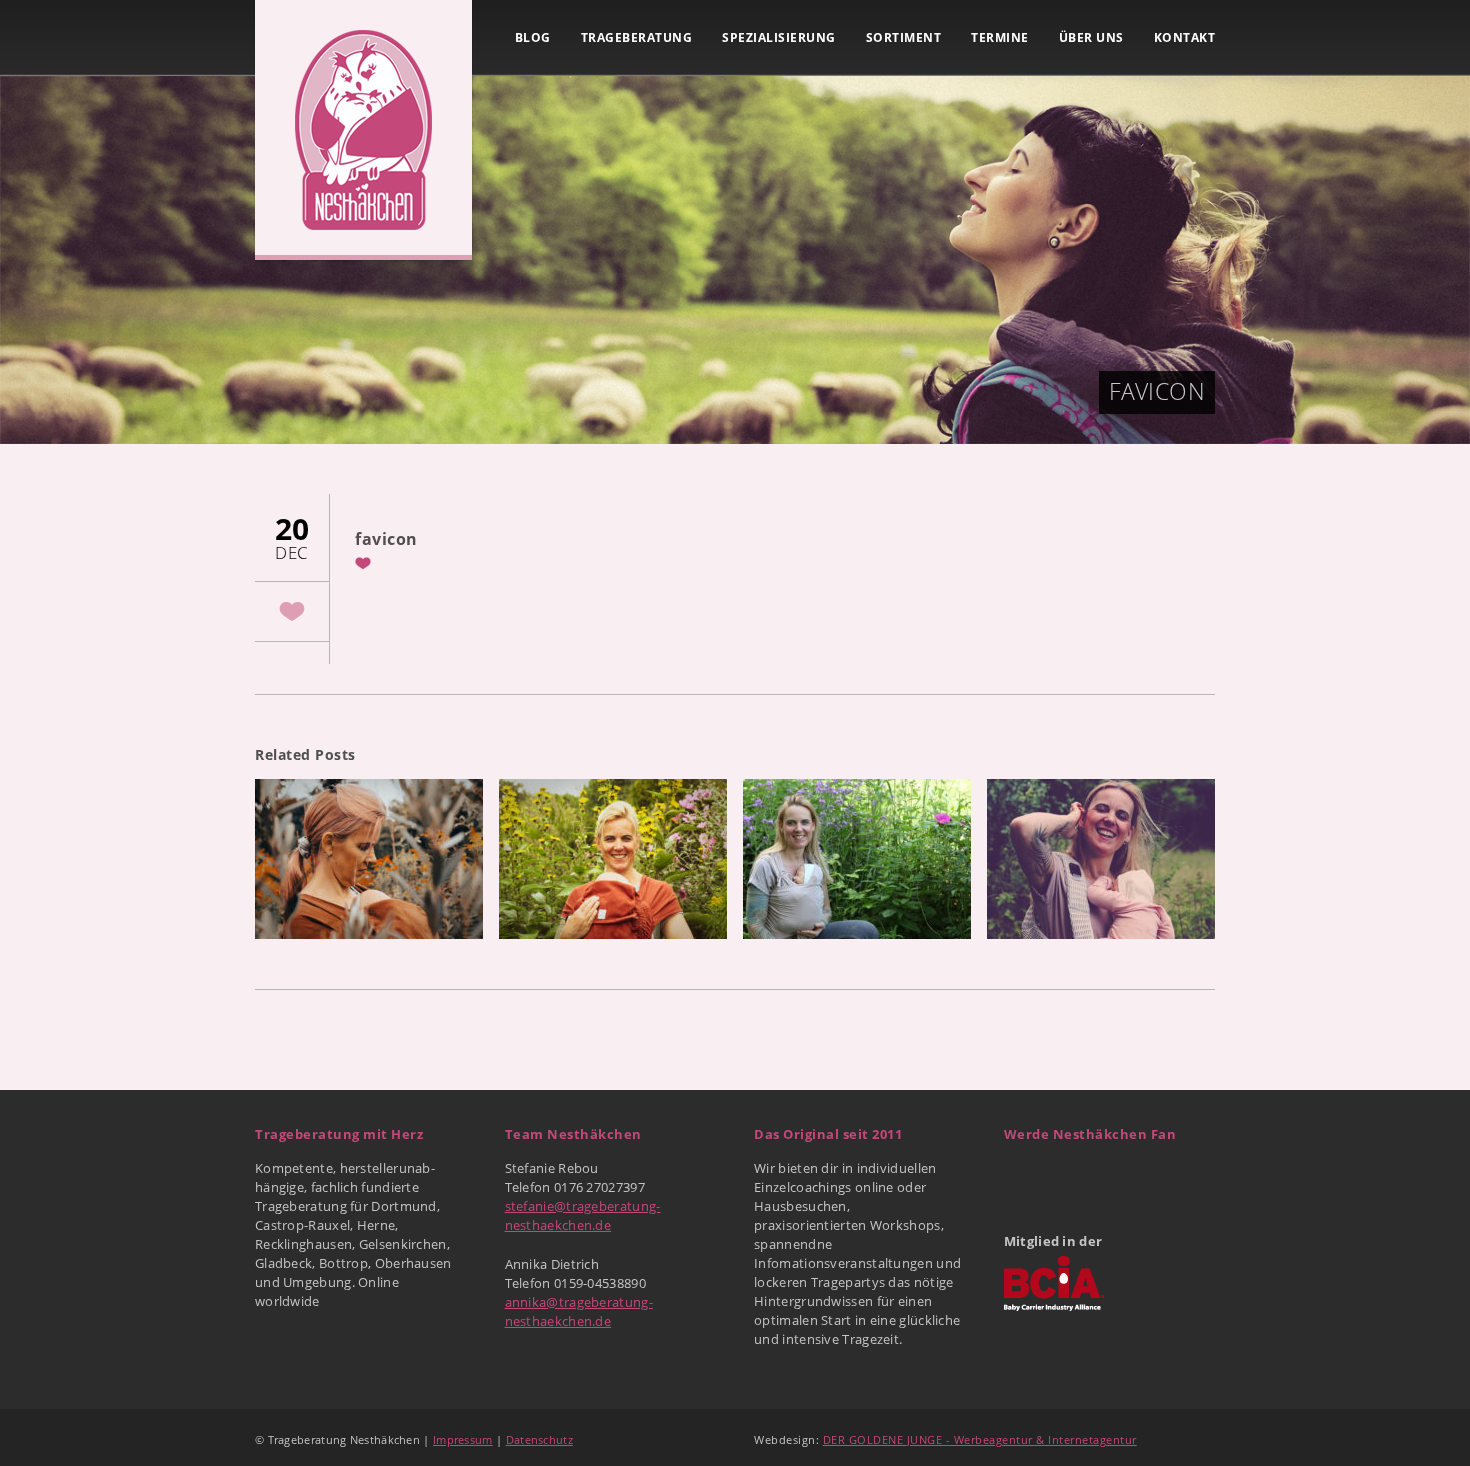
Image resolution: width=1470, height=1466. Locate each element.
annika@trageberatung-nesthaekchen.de (579, 1311)
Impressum (463, 1439)
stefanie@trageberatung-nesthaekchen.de (583, 1215)
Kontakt (1185, 37)
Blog (533, 37)
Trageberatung (637, 37)
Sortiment (904, 37)
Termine (1000, 37)
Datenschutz (539, 1439)
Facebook (1021, 1176)
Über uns (1091, 37)
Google (1065, 1176)
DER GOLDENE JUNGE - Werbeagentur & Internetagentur (980, 1439)
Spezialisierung (779, 37)
